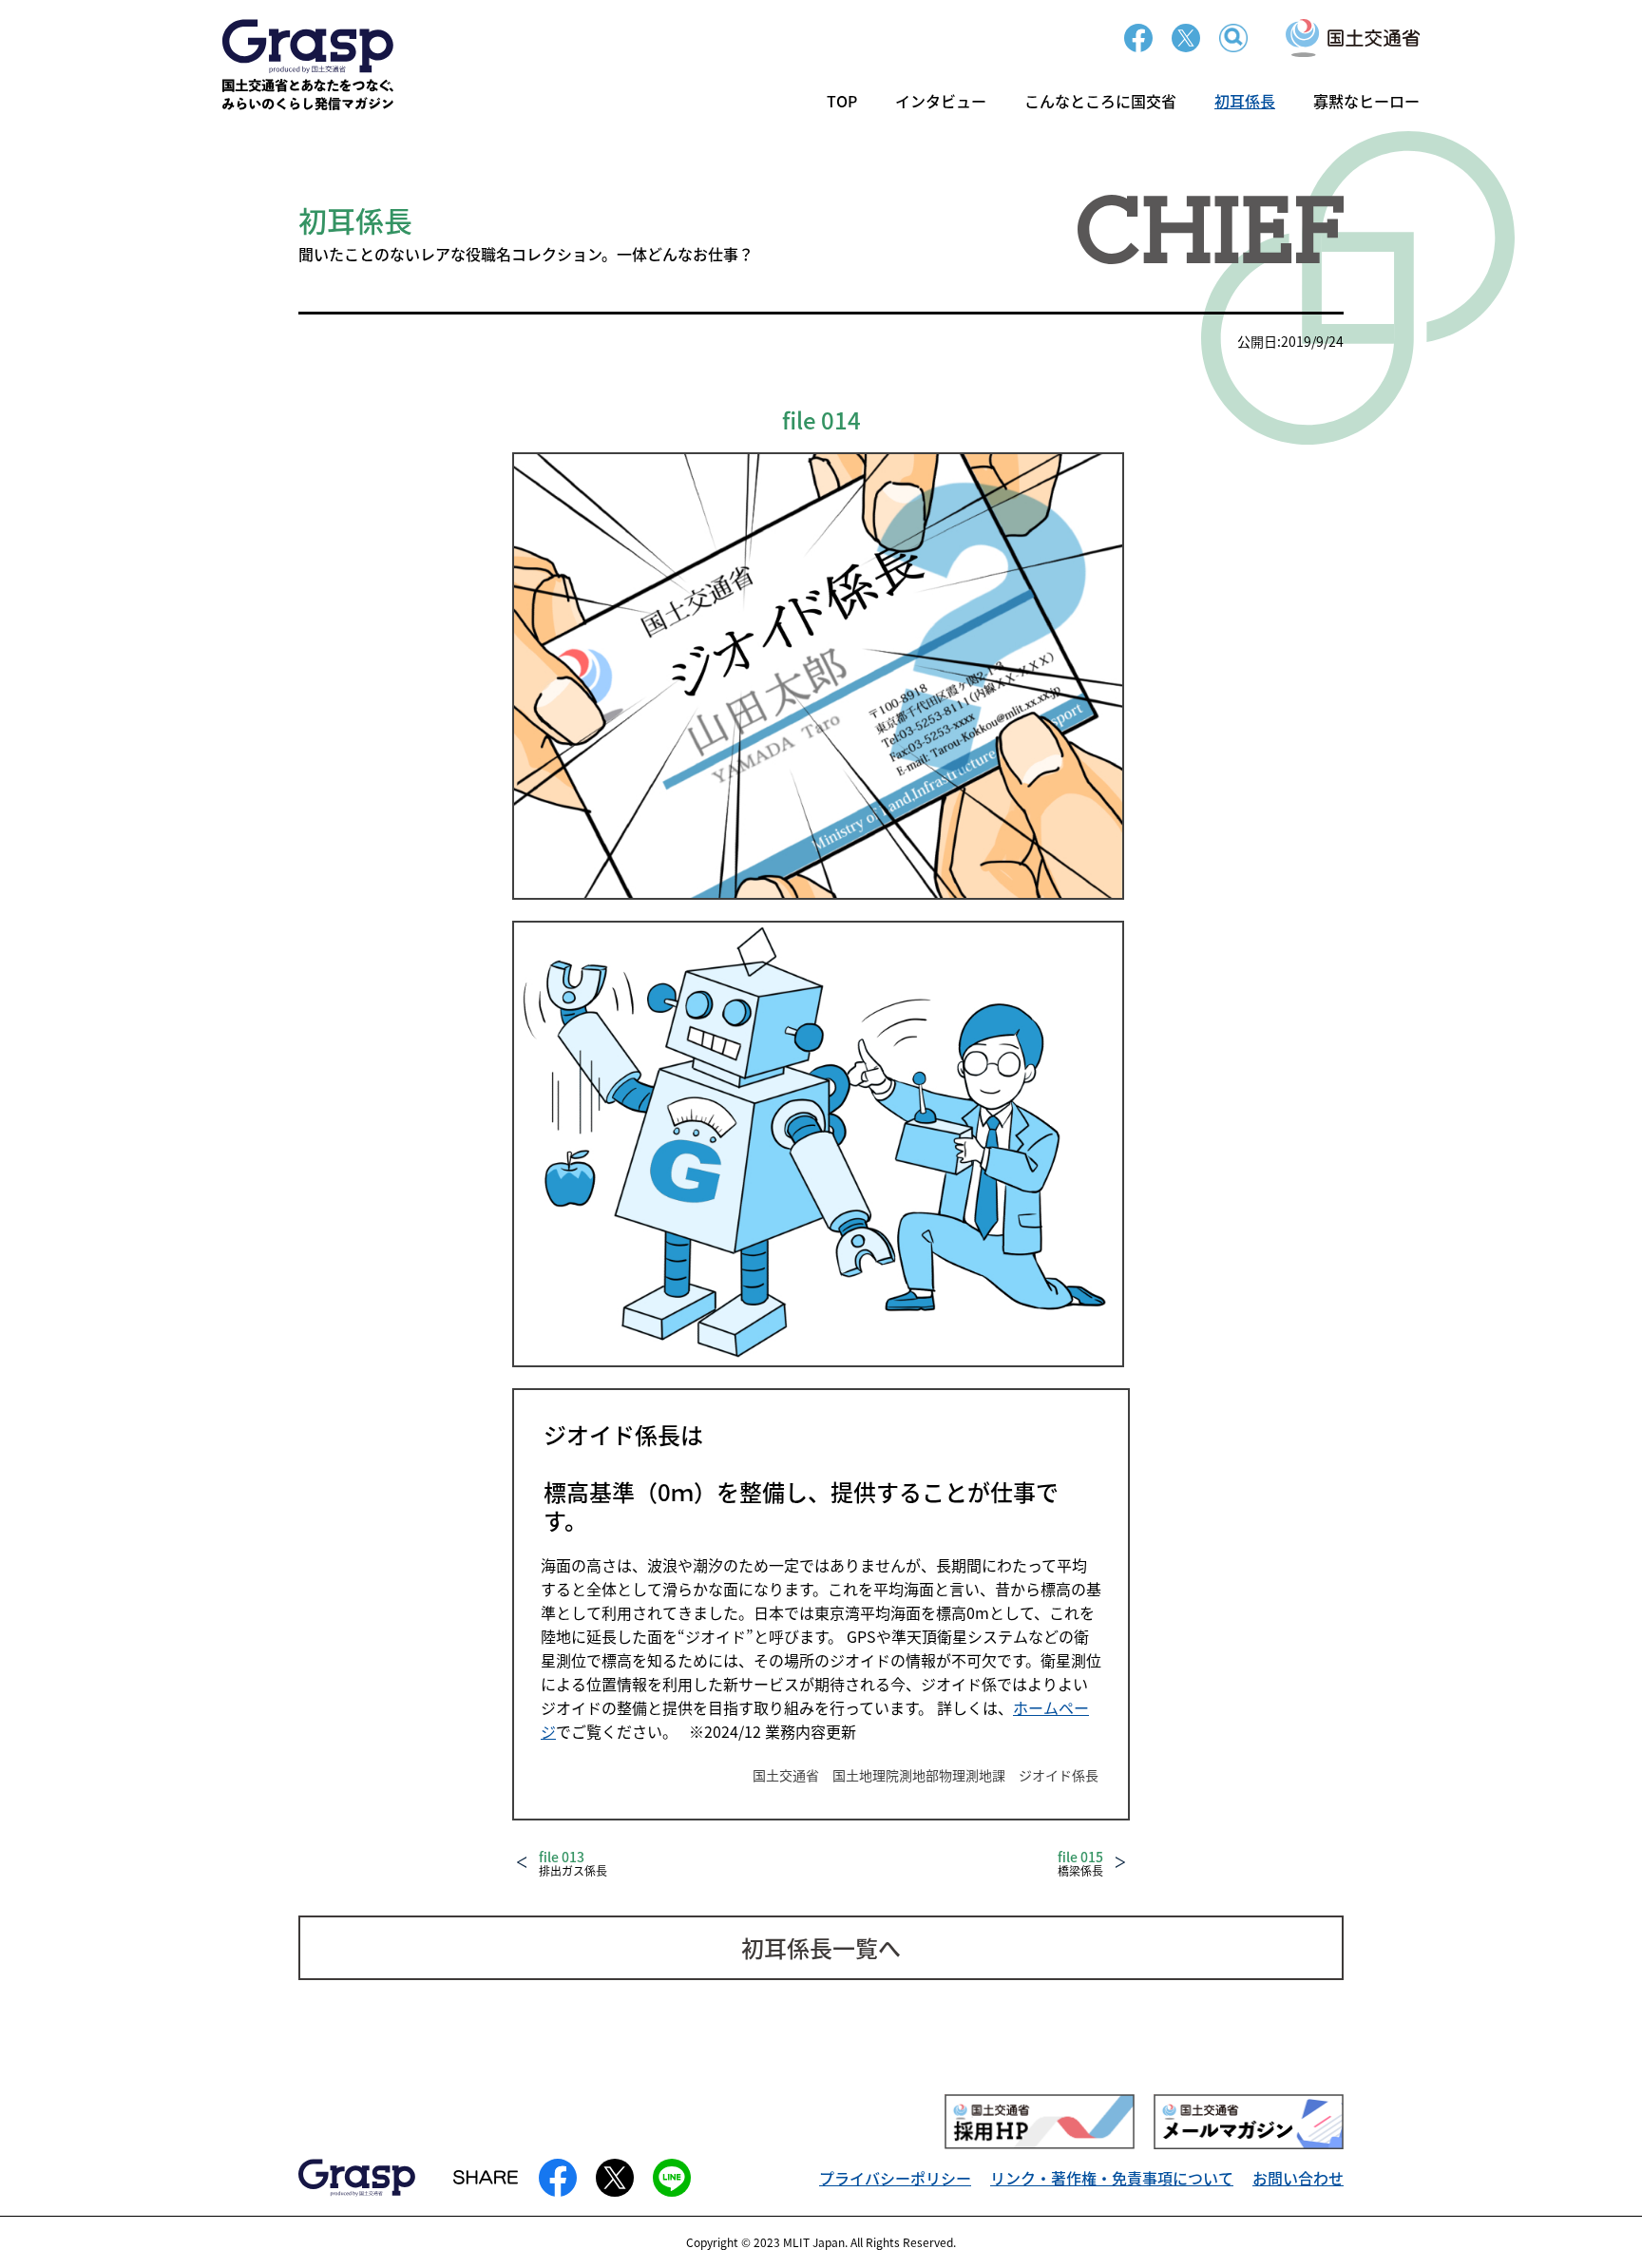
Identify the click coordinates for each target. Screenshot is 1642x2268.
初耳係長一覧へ (821, 1947)
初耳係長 (1245, 101)
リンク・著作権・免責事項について (1112, 2178)
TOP (842, 101)
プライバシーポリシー (895, 2178)
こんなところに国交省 (1100, 101)
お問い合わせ (1298, 2178)
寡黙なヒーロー (1366, 101)
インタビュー (941, 101)
